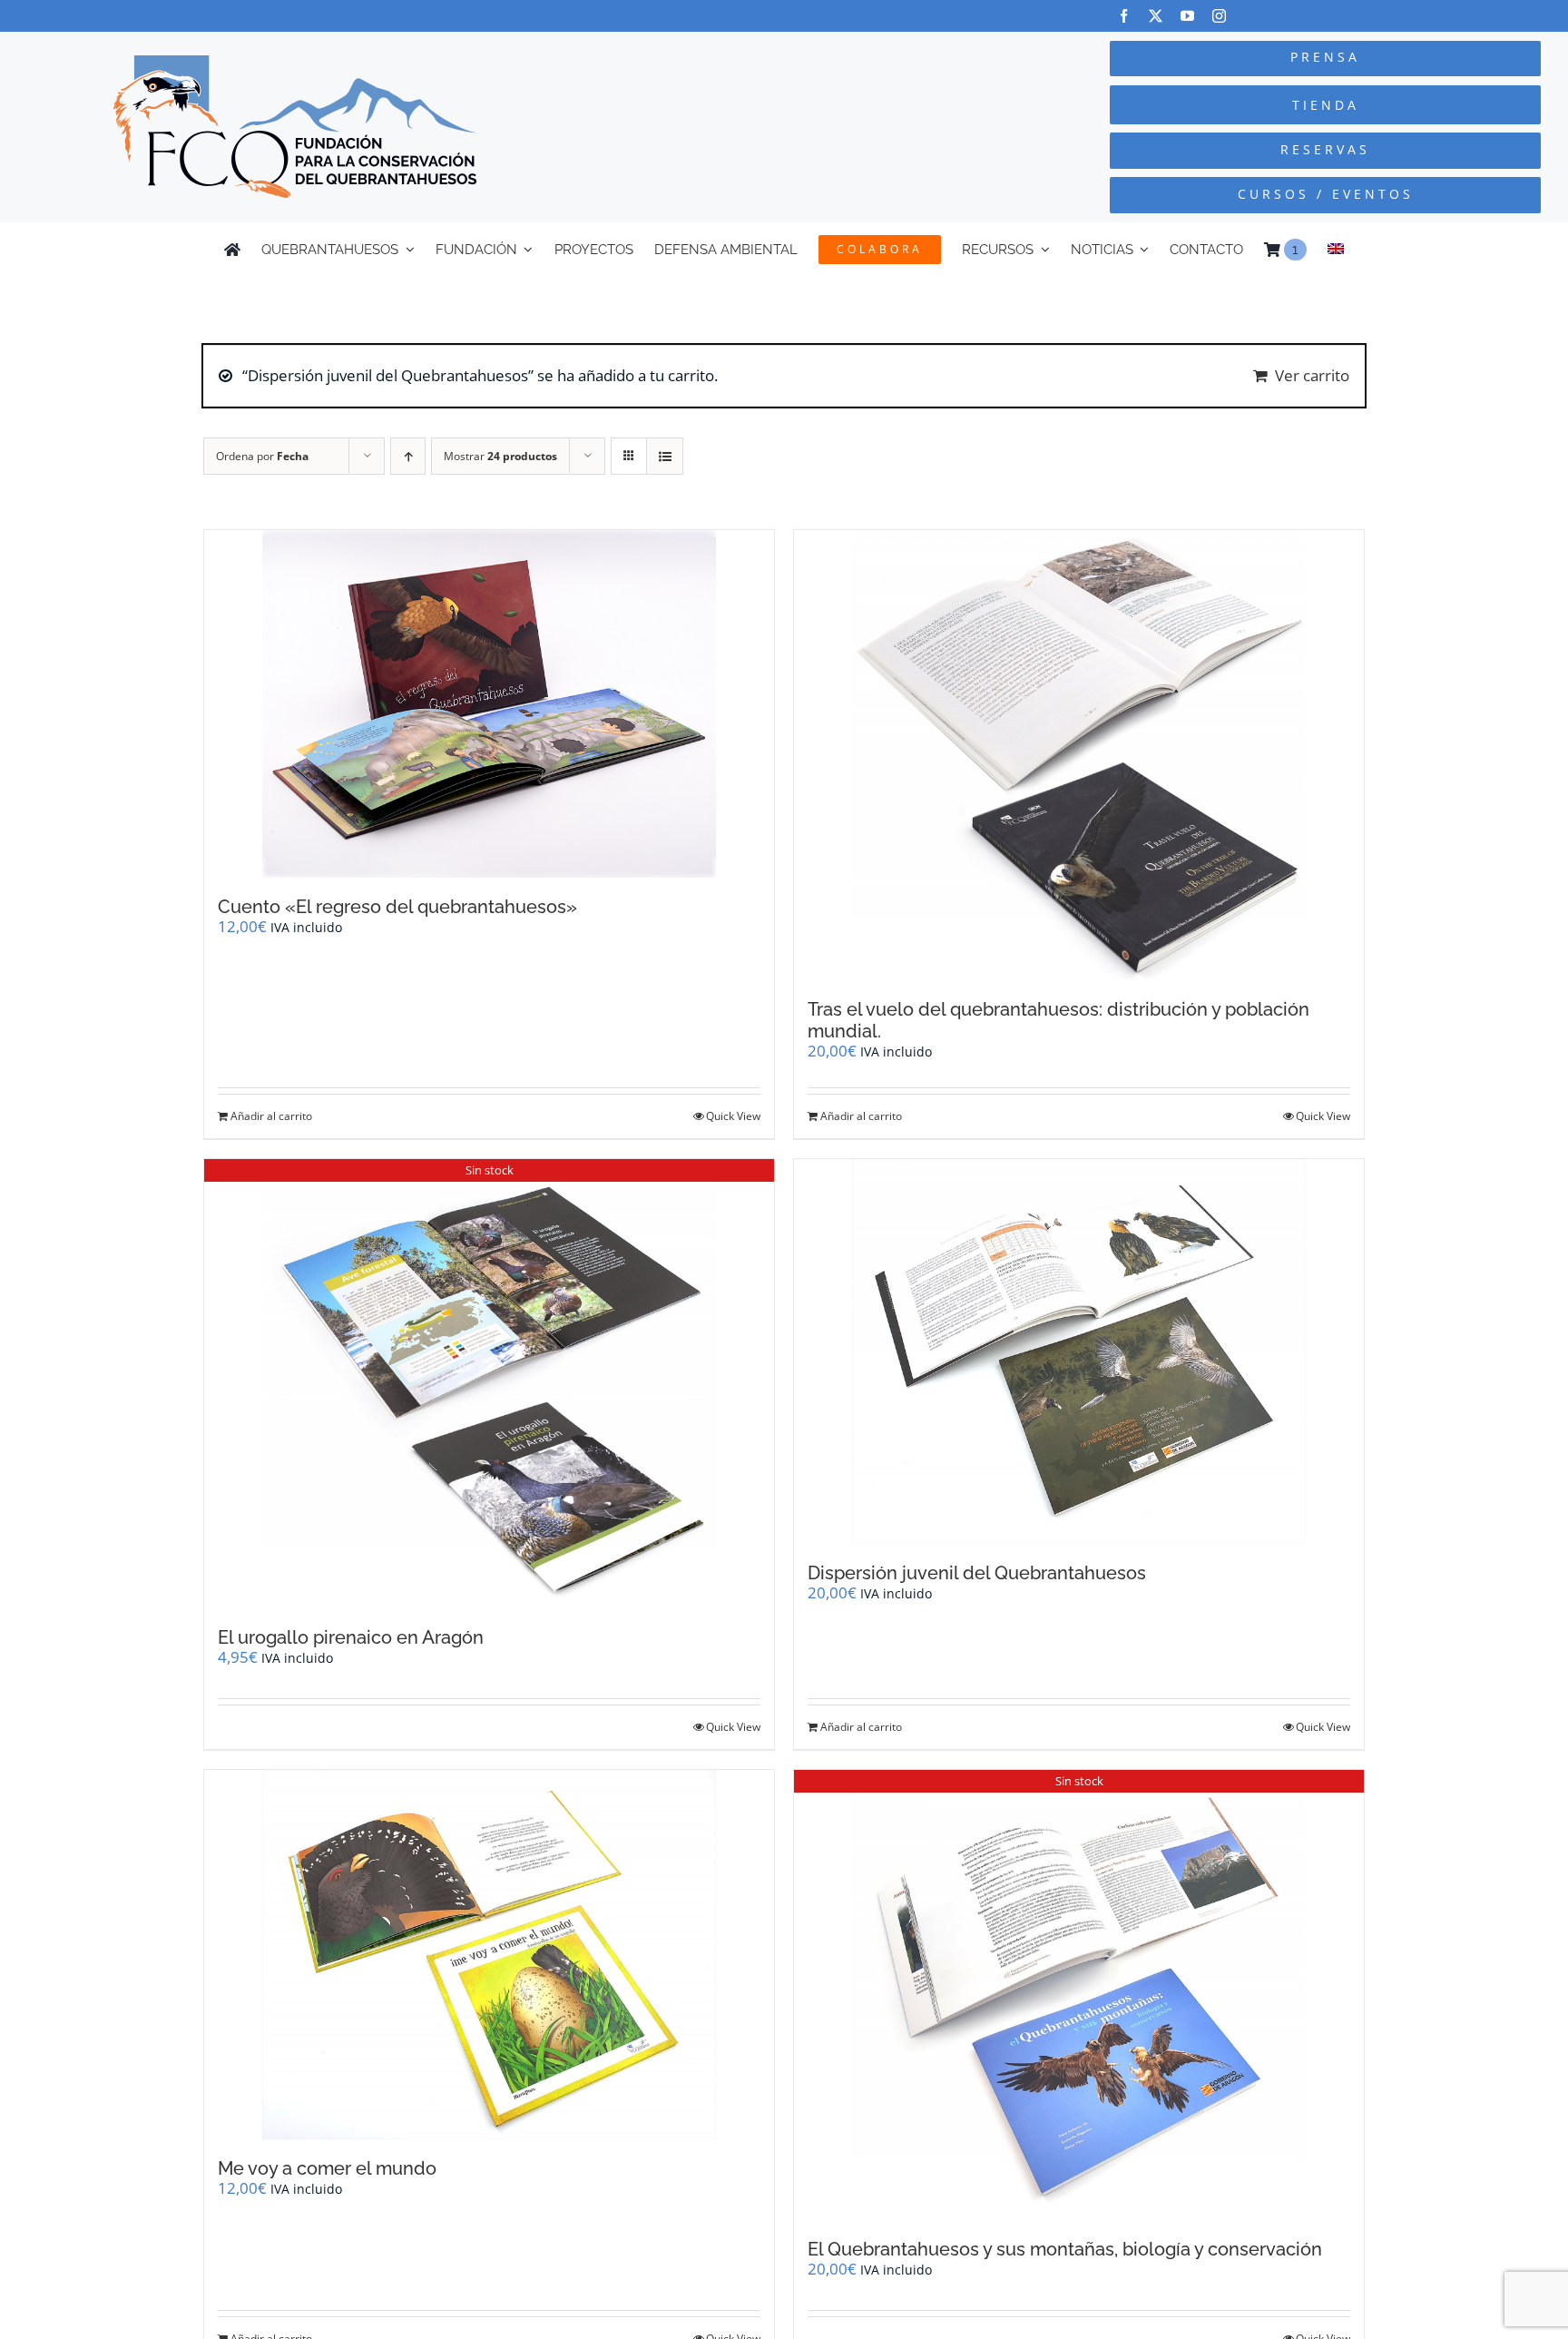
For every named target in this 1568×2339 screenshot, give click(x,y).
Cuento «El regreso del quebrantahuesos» (397, 907)
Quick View (733, 1116)
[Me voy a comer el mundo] (489, 1955)
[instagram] (1219, 16)
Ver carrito (1312, 375)
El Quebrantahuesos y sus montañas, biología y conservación (1065, 2249)
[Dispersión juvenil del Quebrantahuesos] (1079, 1351)
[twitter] (1156, 16)
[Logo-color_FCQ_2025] (295, 63)
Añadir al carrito (271, 1116)
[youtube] (1187, 16)
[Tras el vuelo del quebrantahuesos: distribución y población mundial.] (1079, 755)
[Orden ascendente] (408, 456)
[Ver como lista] (665, 456)
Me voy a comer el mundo (327, 2168)
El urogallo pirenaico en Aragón (351, 1637)
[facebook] (1124, 16)
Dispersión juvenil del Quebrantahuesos (977, 1573)
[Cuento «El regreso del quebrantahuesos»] (489, 704)
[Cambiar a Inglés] (1336, 250)
